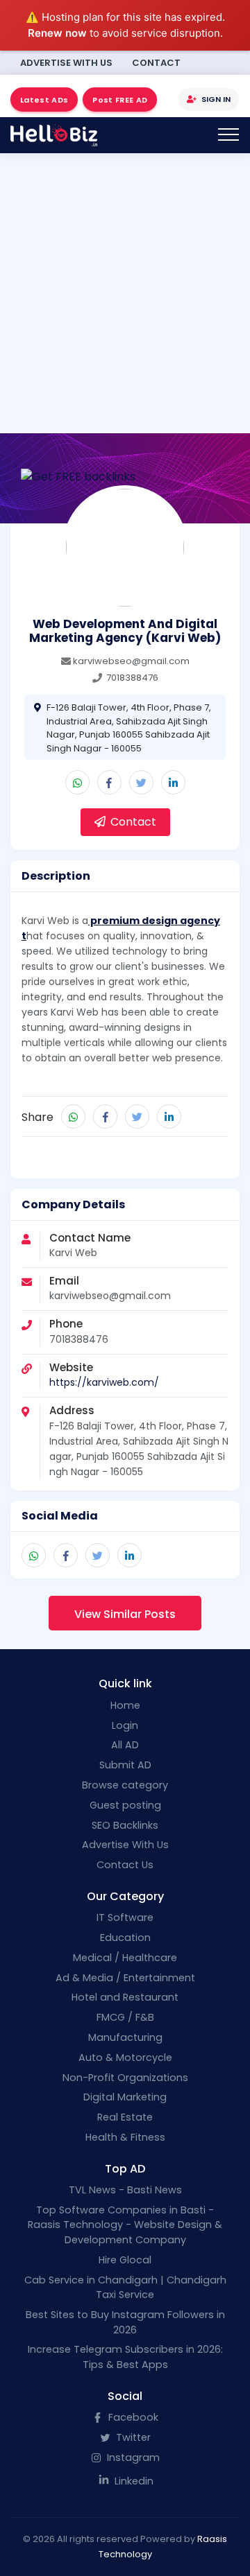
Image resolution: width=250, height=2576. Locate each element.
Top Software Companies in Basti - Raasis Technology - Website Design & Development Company (125, 2225)
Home (125, 1705)
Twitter (132, 2437)
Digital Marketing (125, 2097)
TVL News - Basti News (125, 2190)
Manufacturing (125, 2037)
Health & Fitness (125, 2137)
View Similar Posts (125, 1614)
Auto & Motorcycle (125, 2057)
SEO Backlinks (125, 1825)
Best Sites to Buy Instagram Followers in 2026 (125, 2322)
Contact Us (125, 1865)
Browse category (125, 1785)
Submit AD (125, 1765)
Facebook (132, 2417)
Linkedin (133, 2481)
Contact (156, 63)
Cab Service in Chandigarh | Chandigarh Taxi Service (125, 2288)
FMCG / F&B (125, 2017)
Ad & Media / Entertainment (125, 1978)
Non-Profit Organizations (125, 2078)
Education (125, 1938)
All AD (125, 1745)
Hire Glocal (125, 2260)
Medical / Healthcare (125, 1958)
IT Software (125, 1917)
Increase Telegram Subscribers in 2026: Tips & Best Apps (125, 2357)
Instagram (132, 2457)
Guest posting (125, 1805)
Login (125, 1725)
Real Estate (125, 2117)
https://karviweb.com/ (104, 1382)
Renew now (57, 33)
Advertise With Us (66, 63)
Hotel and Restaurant (125, 1997)
